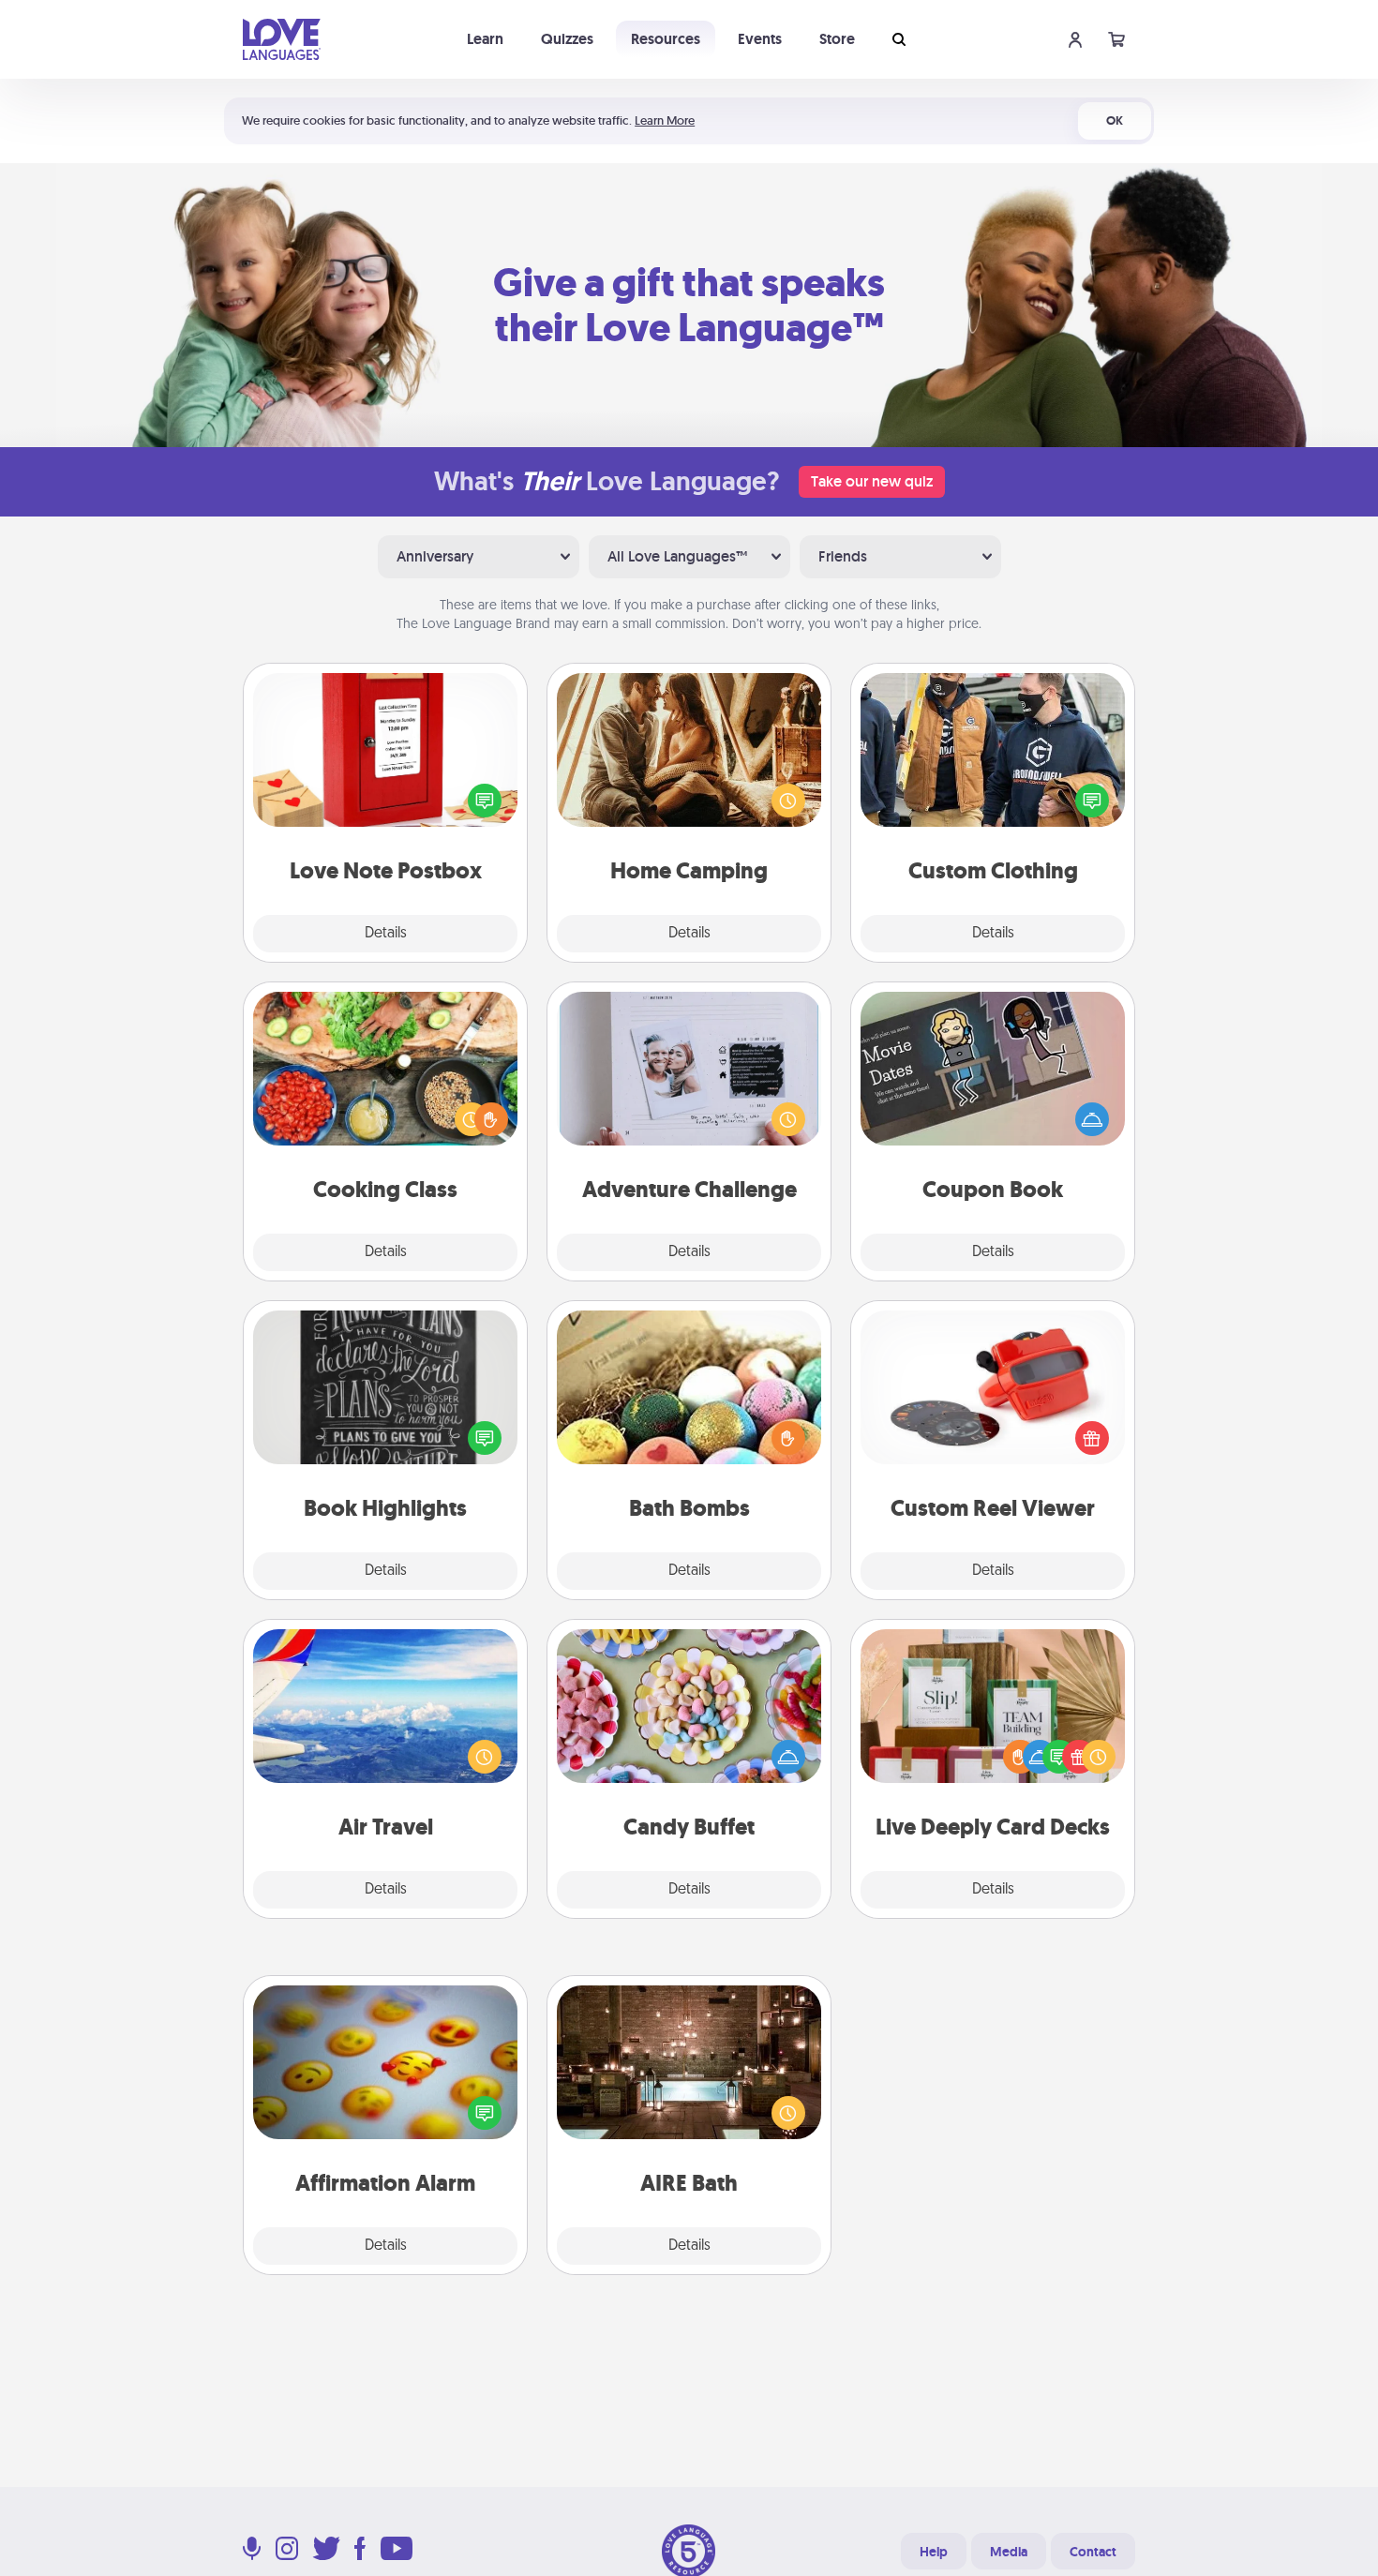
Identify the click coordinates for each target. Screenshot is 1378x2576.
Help (934, 2552)
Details (386, 934)
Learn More (665, 120)
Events (760, 39)
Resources (666, 39)
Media (1009, 2552)
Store (837, 39)
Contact (1093, 2552)
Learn (485, 39)
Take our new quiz (872, 481)
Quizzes (567, 39)
